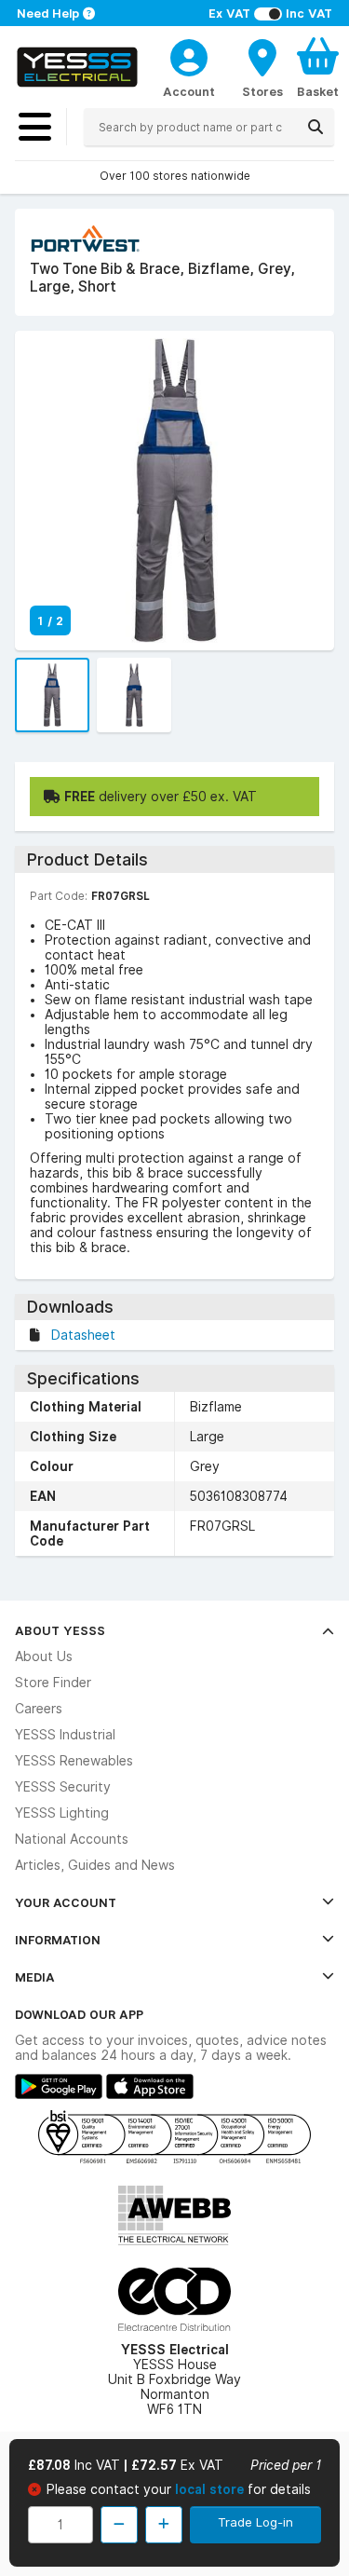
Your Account (66, 1902)
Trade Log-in (255, 2522)
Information (58, 1940)
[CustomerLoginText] (189, 55)
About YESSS (60, 1630)
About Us (44, 1656)
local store (211, 2489)
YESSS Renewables (74, 1761)
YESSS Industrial (65, 1735)
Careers (39, 1709)
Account (189, 91)
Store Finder (53, 1683)
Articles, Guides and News (95, 1865)
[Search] (315, 127)
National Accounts (72, 1839)
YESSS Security (63, 1787)
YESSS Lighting (62, 1813)
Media (35, 1977)
